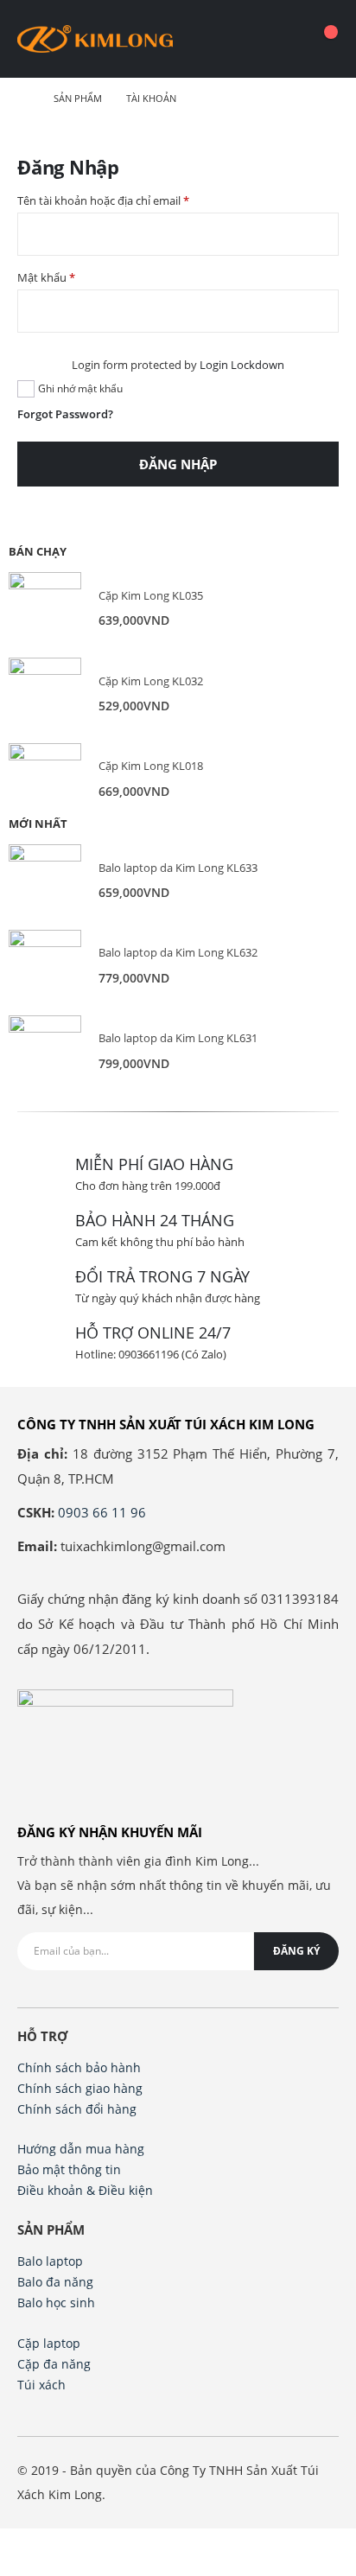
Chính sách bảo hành (79, 2067)
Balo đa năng (55, 2282)
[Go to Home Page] (23, 99)
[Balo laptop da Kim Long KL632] (45, 966)
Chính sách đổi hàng (77, 2109)
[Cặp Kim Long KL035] (45, 608)
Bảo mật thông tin (69, 2169)
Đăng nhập (178, 464)
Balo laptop (50, 2261)
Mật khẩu (46, 277)
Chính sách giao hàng (80, 2088)
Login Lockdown (242, 365)
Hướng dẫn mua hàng (81, 2149)
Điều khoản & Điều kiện (85, 2190)
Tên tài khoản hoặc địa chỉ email (103, 200)
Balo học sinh (56, 2302)
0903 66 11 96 (102, 1512)
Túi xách (41, 2385)
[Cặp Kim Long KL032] (45, 694)
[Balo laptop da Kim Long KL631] (45, 1052)
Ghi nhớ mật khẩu (80, 388)
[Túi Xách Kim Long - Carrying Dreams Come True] (95, 39)
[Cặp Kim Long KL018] (45, 779)
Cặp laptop (49, 2343)
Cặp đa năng (54, 2364)
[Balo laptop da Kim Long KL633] (45, 881)
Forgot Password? (65, 414)
